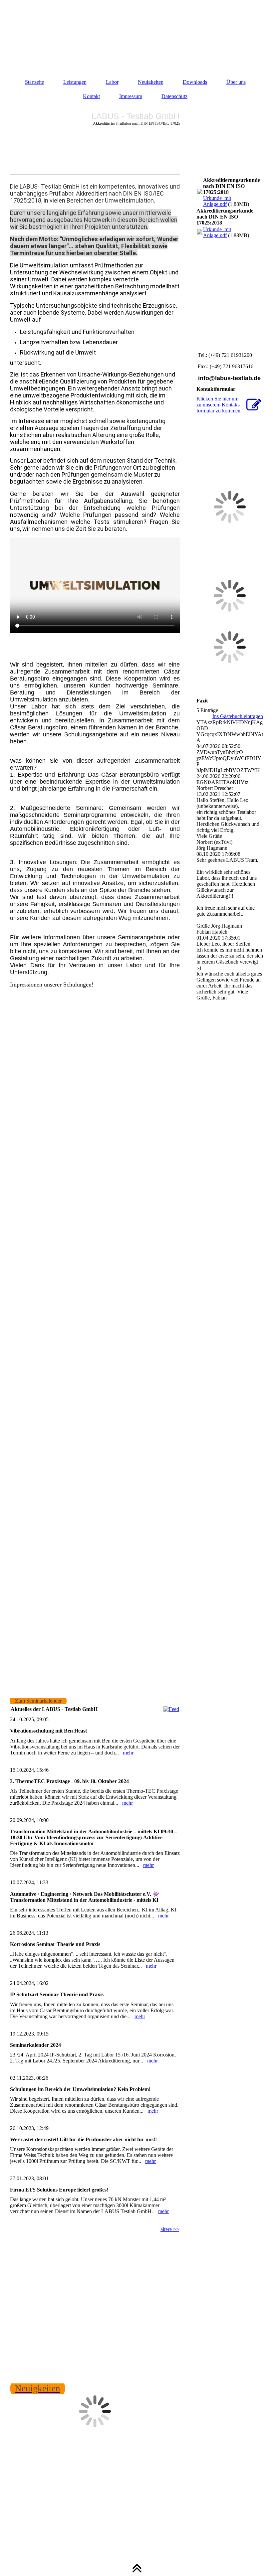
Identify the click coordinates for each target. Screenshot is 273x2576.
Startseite (34, 82)
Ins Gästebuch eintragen (238, 716)
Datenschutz (174, 96)
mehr (128, 1753)
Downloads (195, 82)
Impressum (131, 96)
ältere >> (170, 2229)
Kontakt (91, 96)
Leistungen (75, 82)
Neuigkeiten (151, 82)
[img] (136, 33)
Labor (112, 82)
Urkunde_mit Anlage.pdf (217, 201)
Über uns (236, 82)
